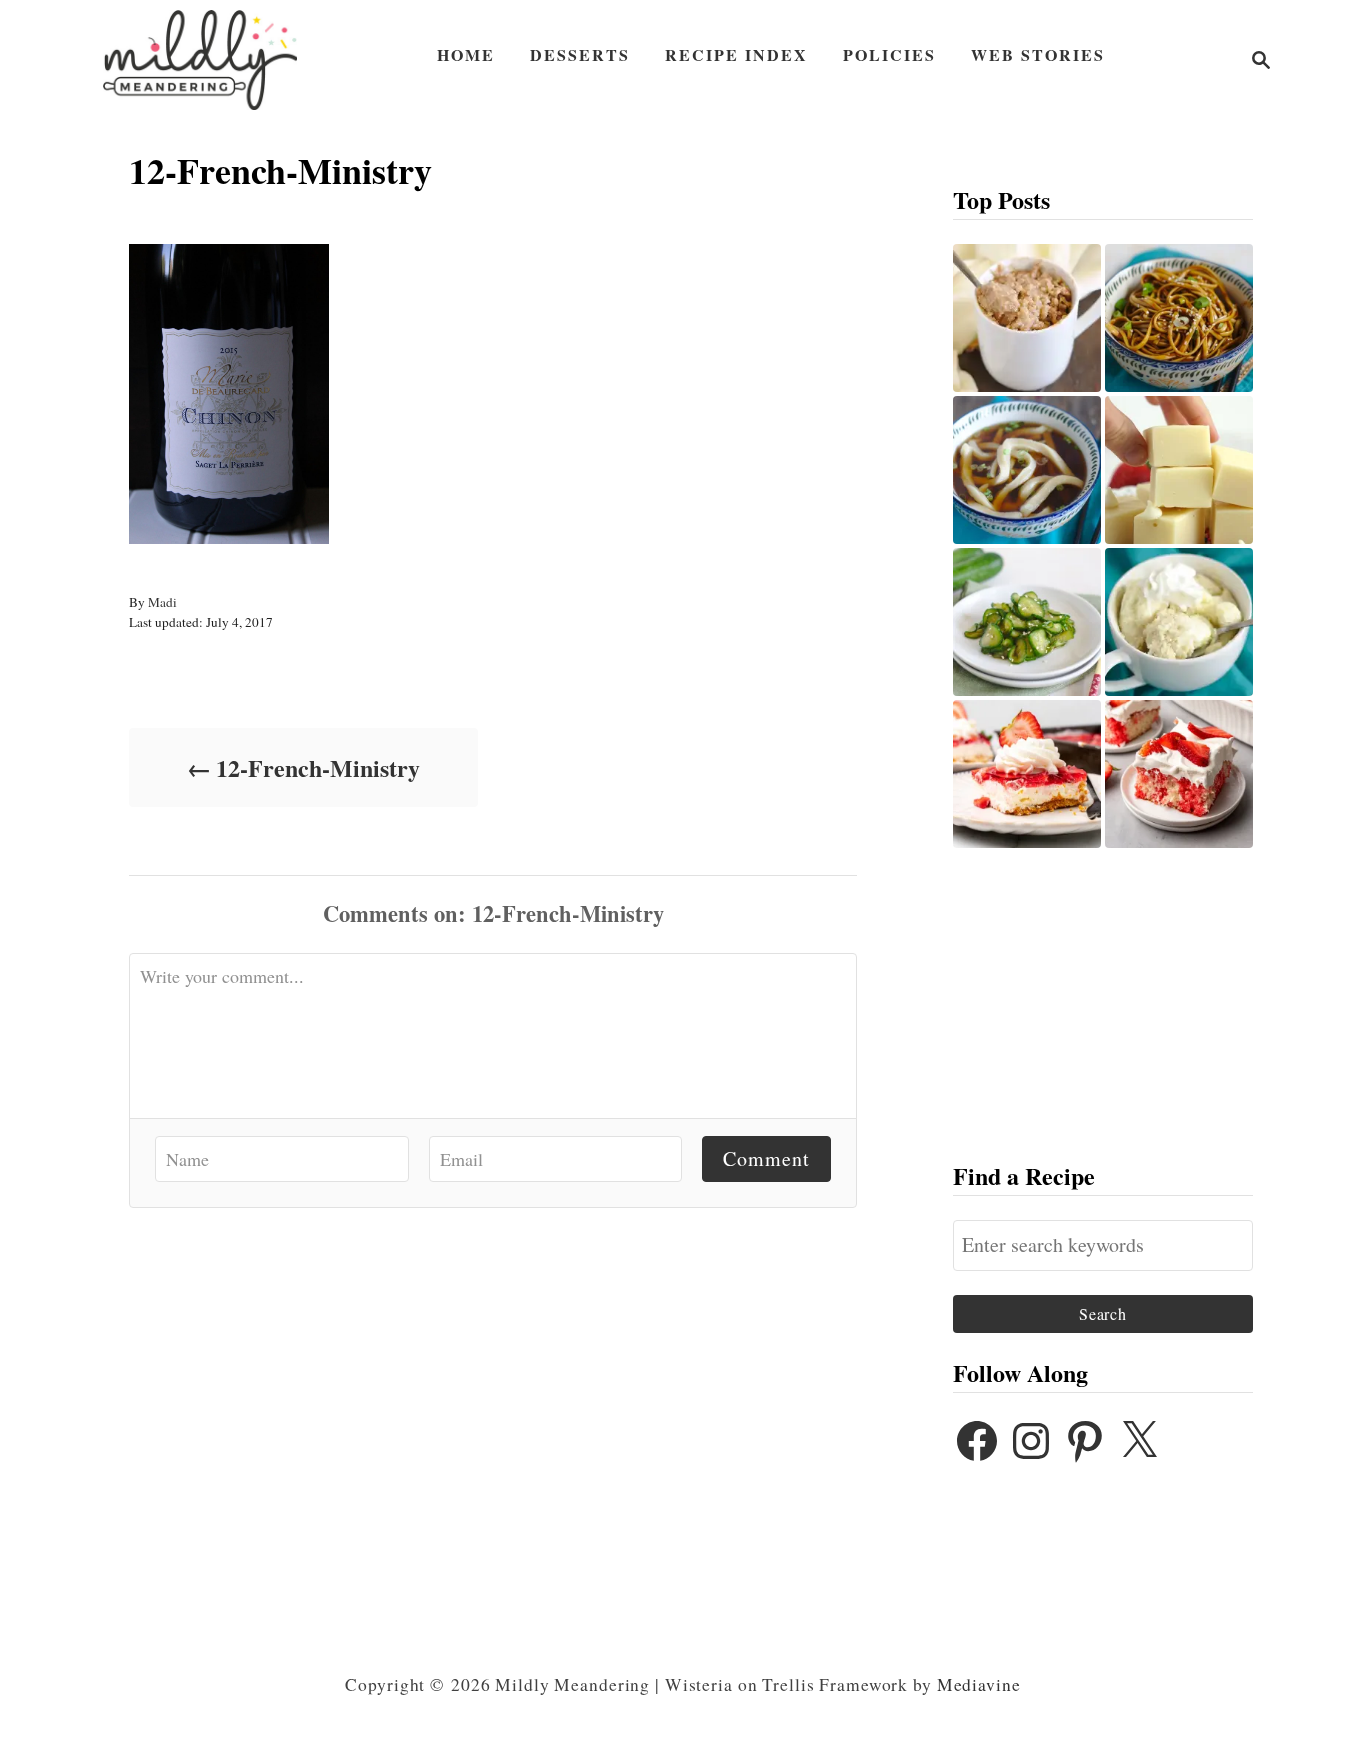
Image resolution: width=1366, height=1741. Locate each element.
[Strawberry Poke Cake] (1179, 774)
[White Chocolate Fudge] (1179, 470)
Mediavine (979, 1684)
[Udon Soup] (1027, 470)
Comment (766, 1158)
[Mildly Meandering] (200, 60)
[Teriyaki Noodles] (1179, 318)
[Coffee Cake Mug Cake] (1027, 318)
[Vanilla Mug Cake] (1179, 622)
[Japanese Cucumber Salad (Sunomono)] (1027, 622)
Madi (162, 602)
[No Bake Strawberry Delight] (1027, 774)
